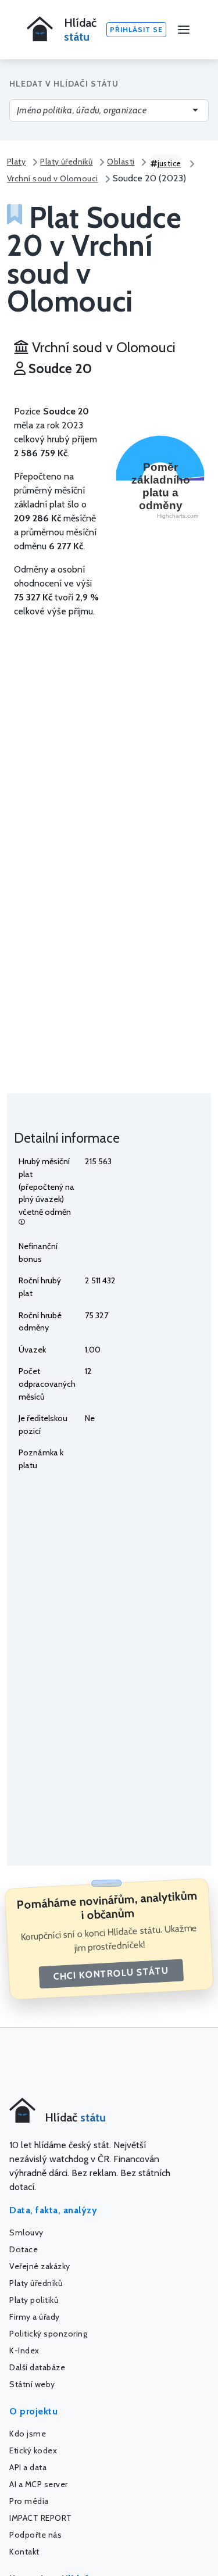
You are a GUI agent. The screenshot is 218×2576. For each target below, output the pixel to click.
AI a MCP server (39, 2484)
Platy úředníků (66, 162)
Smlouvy (26, 2232)
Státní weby (32, 2384)
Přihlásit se (136, 29)
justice (169, 163)
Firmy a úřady (35, 2317)
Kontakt (24, 2552)
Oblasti (121, 162)
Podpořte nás (35, 2535)
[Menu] (184, 30)
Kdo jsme (28, 2434)
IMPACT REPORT (41, 2518)
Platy (16, 162)
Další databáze (37, 2367)
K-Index (24, 2350)
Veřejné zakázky (40, 2266)
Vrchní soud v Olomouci (53, 178)
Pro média (29, 2501)
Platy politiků (34, 2300)
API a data (28, 2467)
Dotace (24, 2249)
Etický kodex (33, 2450)
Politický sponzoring (48, 2334)
